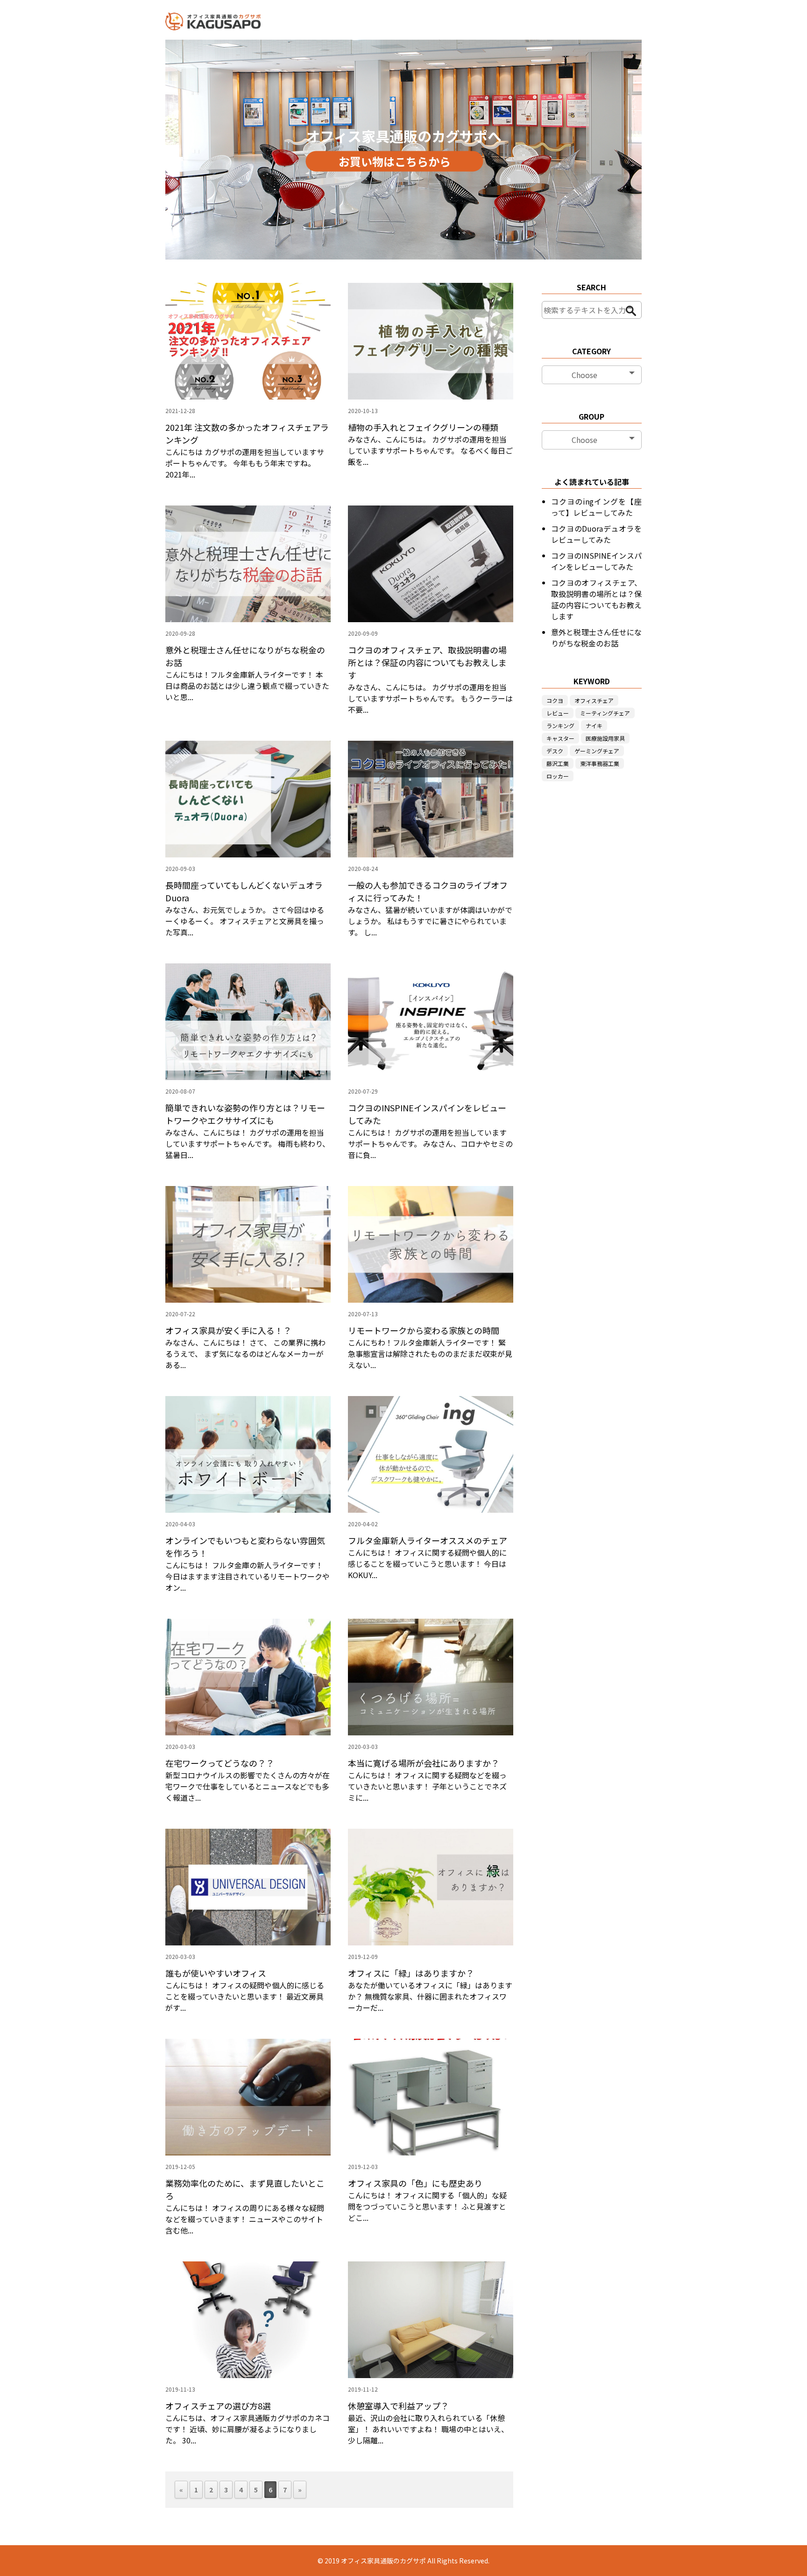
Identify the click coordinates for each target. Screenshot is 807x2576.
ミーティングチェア (605, 713)
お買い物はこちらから (395, 161)
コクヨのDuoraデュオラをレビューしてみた (596, 534)
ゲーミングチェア (597, 751)
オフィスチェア (594, 700)
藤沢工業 (558, 763)
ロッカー (558, 776)
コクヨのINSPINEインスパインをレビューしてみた (596, 561)
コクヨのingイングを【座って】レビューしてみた (596, 507)
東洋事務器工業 (600, 763)
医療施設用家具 (605, 738)
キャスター (560, 738)
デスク (555, 751)
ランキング (560, 726)
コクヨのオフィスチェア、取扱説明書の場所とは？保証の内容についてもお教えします (596, 599)
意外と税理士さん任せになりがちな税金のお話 (596, 638)
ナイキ (594, 726)
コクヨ (555, 700)
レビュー (558, 713)
